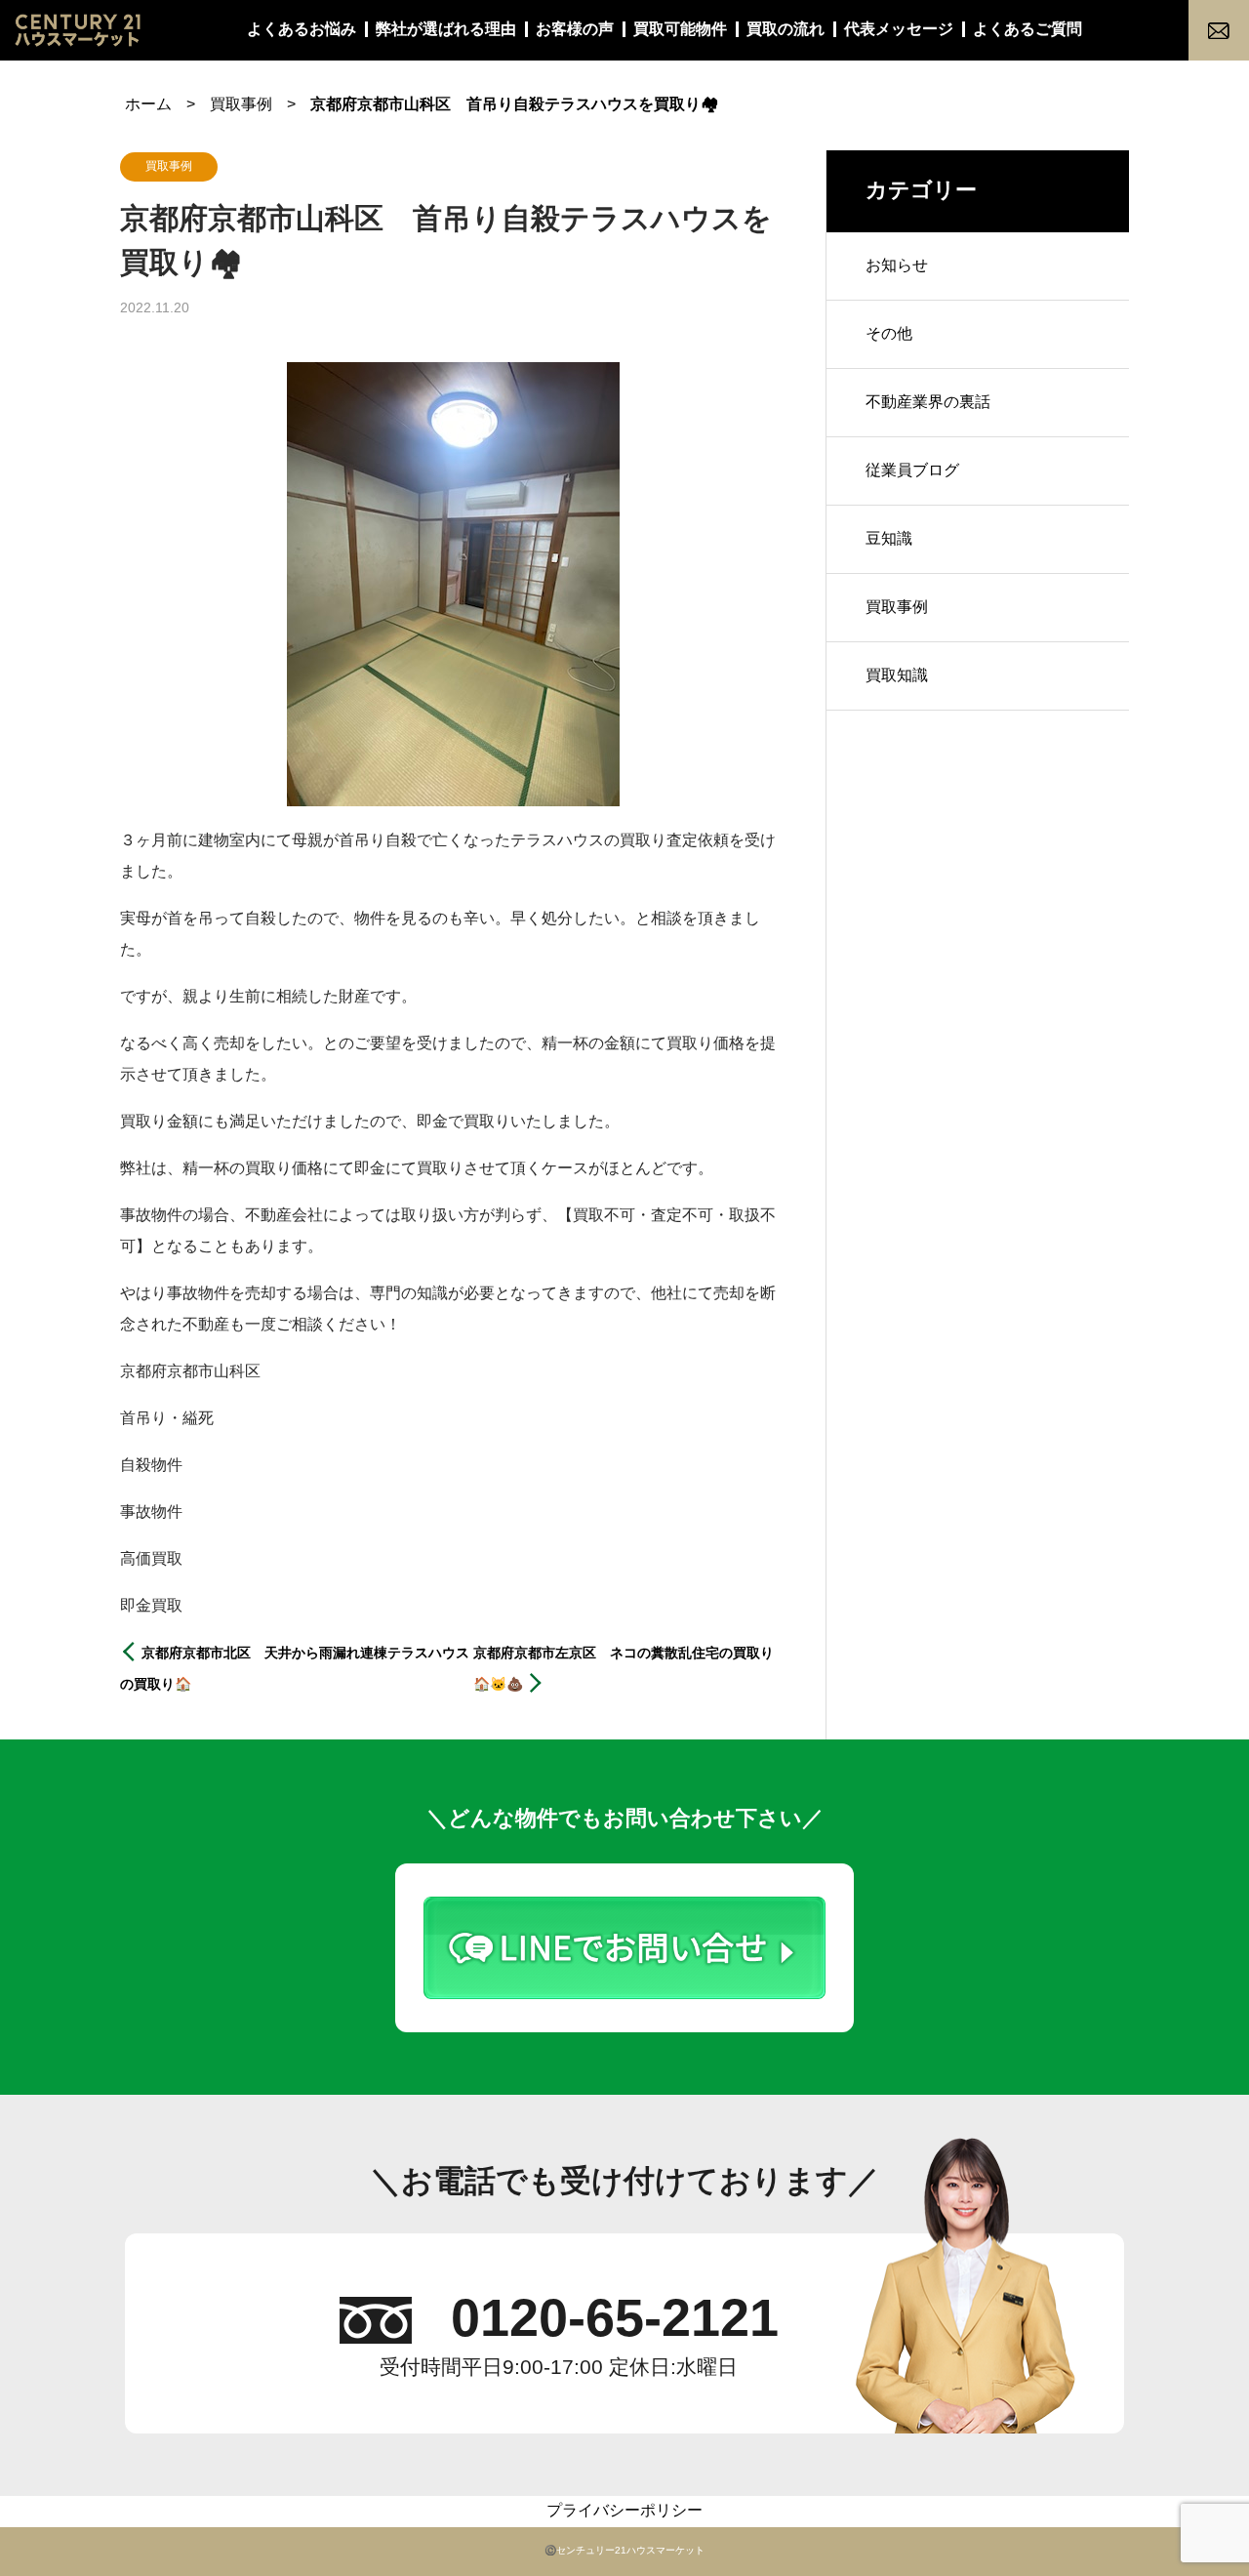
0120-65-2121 (615, 2320)
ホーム (148, 105)
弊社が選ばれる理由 (446, 30)
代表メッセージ (899, 30)
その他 (889, 334)
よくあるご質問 (1027, 30)
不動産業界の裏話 (928, 403)
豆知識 (889, 539)
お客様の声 (575, 30)
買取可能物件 (680, 30)
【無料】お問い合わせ (1219, 30)
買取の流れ (786, 30)
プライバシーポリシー (624, 2511)
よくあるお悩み (302, 30)
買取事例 (241, 105)
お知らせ (897, 266)
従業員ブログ (912, 471)
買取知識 (897, 676)
